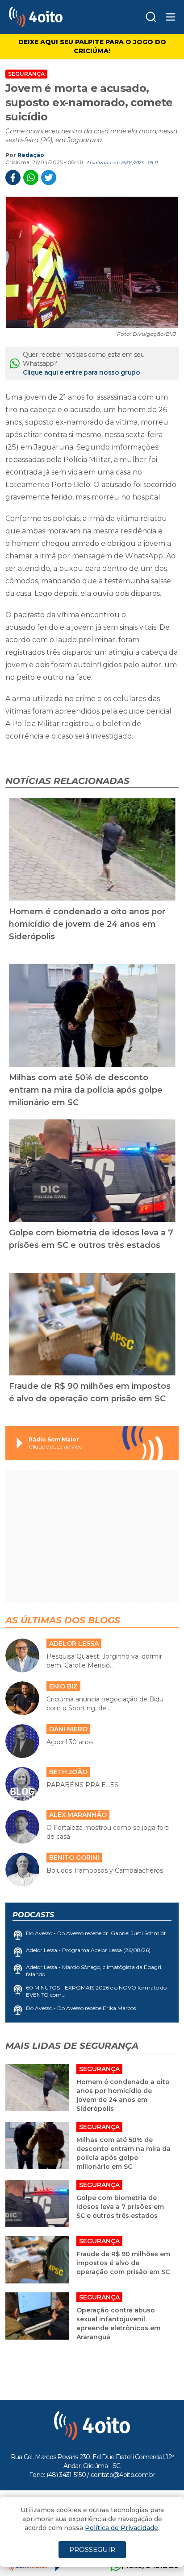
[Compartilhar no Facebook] (13, 178)
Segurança (26, 74)
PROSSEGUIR (92, 2549)
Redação (31, 155)
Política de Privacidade (121, 2528)
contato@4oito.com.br (123, 2475)
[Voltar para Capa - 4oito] (55, 17)
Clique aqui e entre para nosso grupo (81, 372)
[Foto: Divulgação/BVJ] (92, 262)
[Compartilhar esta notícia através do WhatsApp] (31, 178)
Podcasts (33, 1915)
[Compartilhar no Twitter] (49, 178)
